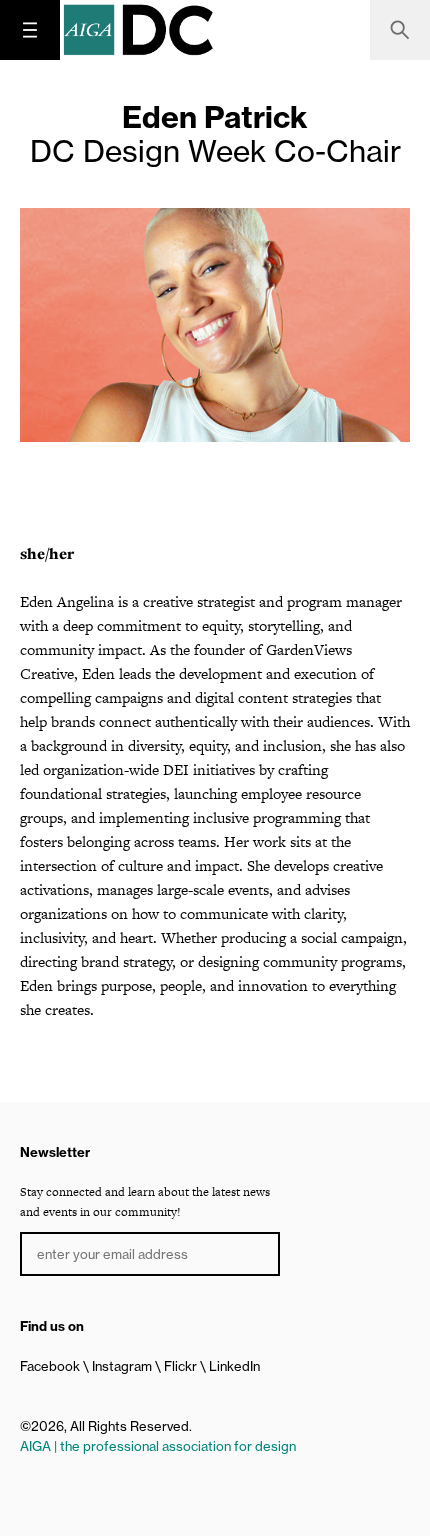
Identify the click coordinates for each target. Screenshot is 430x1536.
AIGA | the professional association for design (158, 1446)
